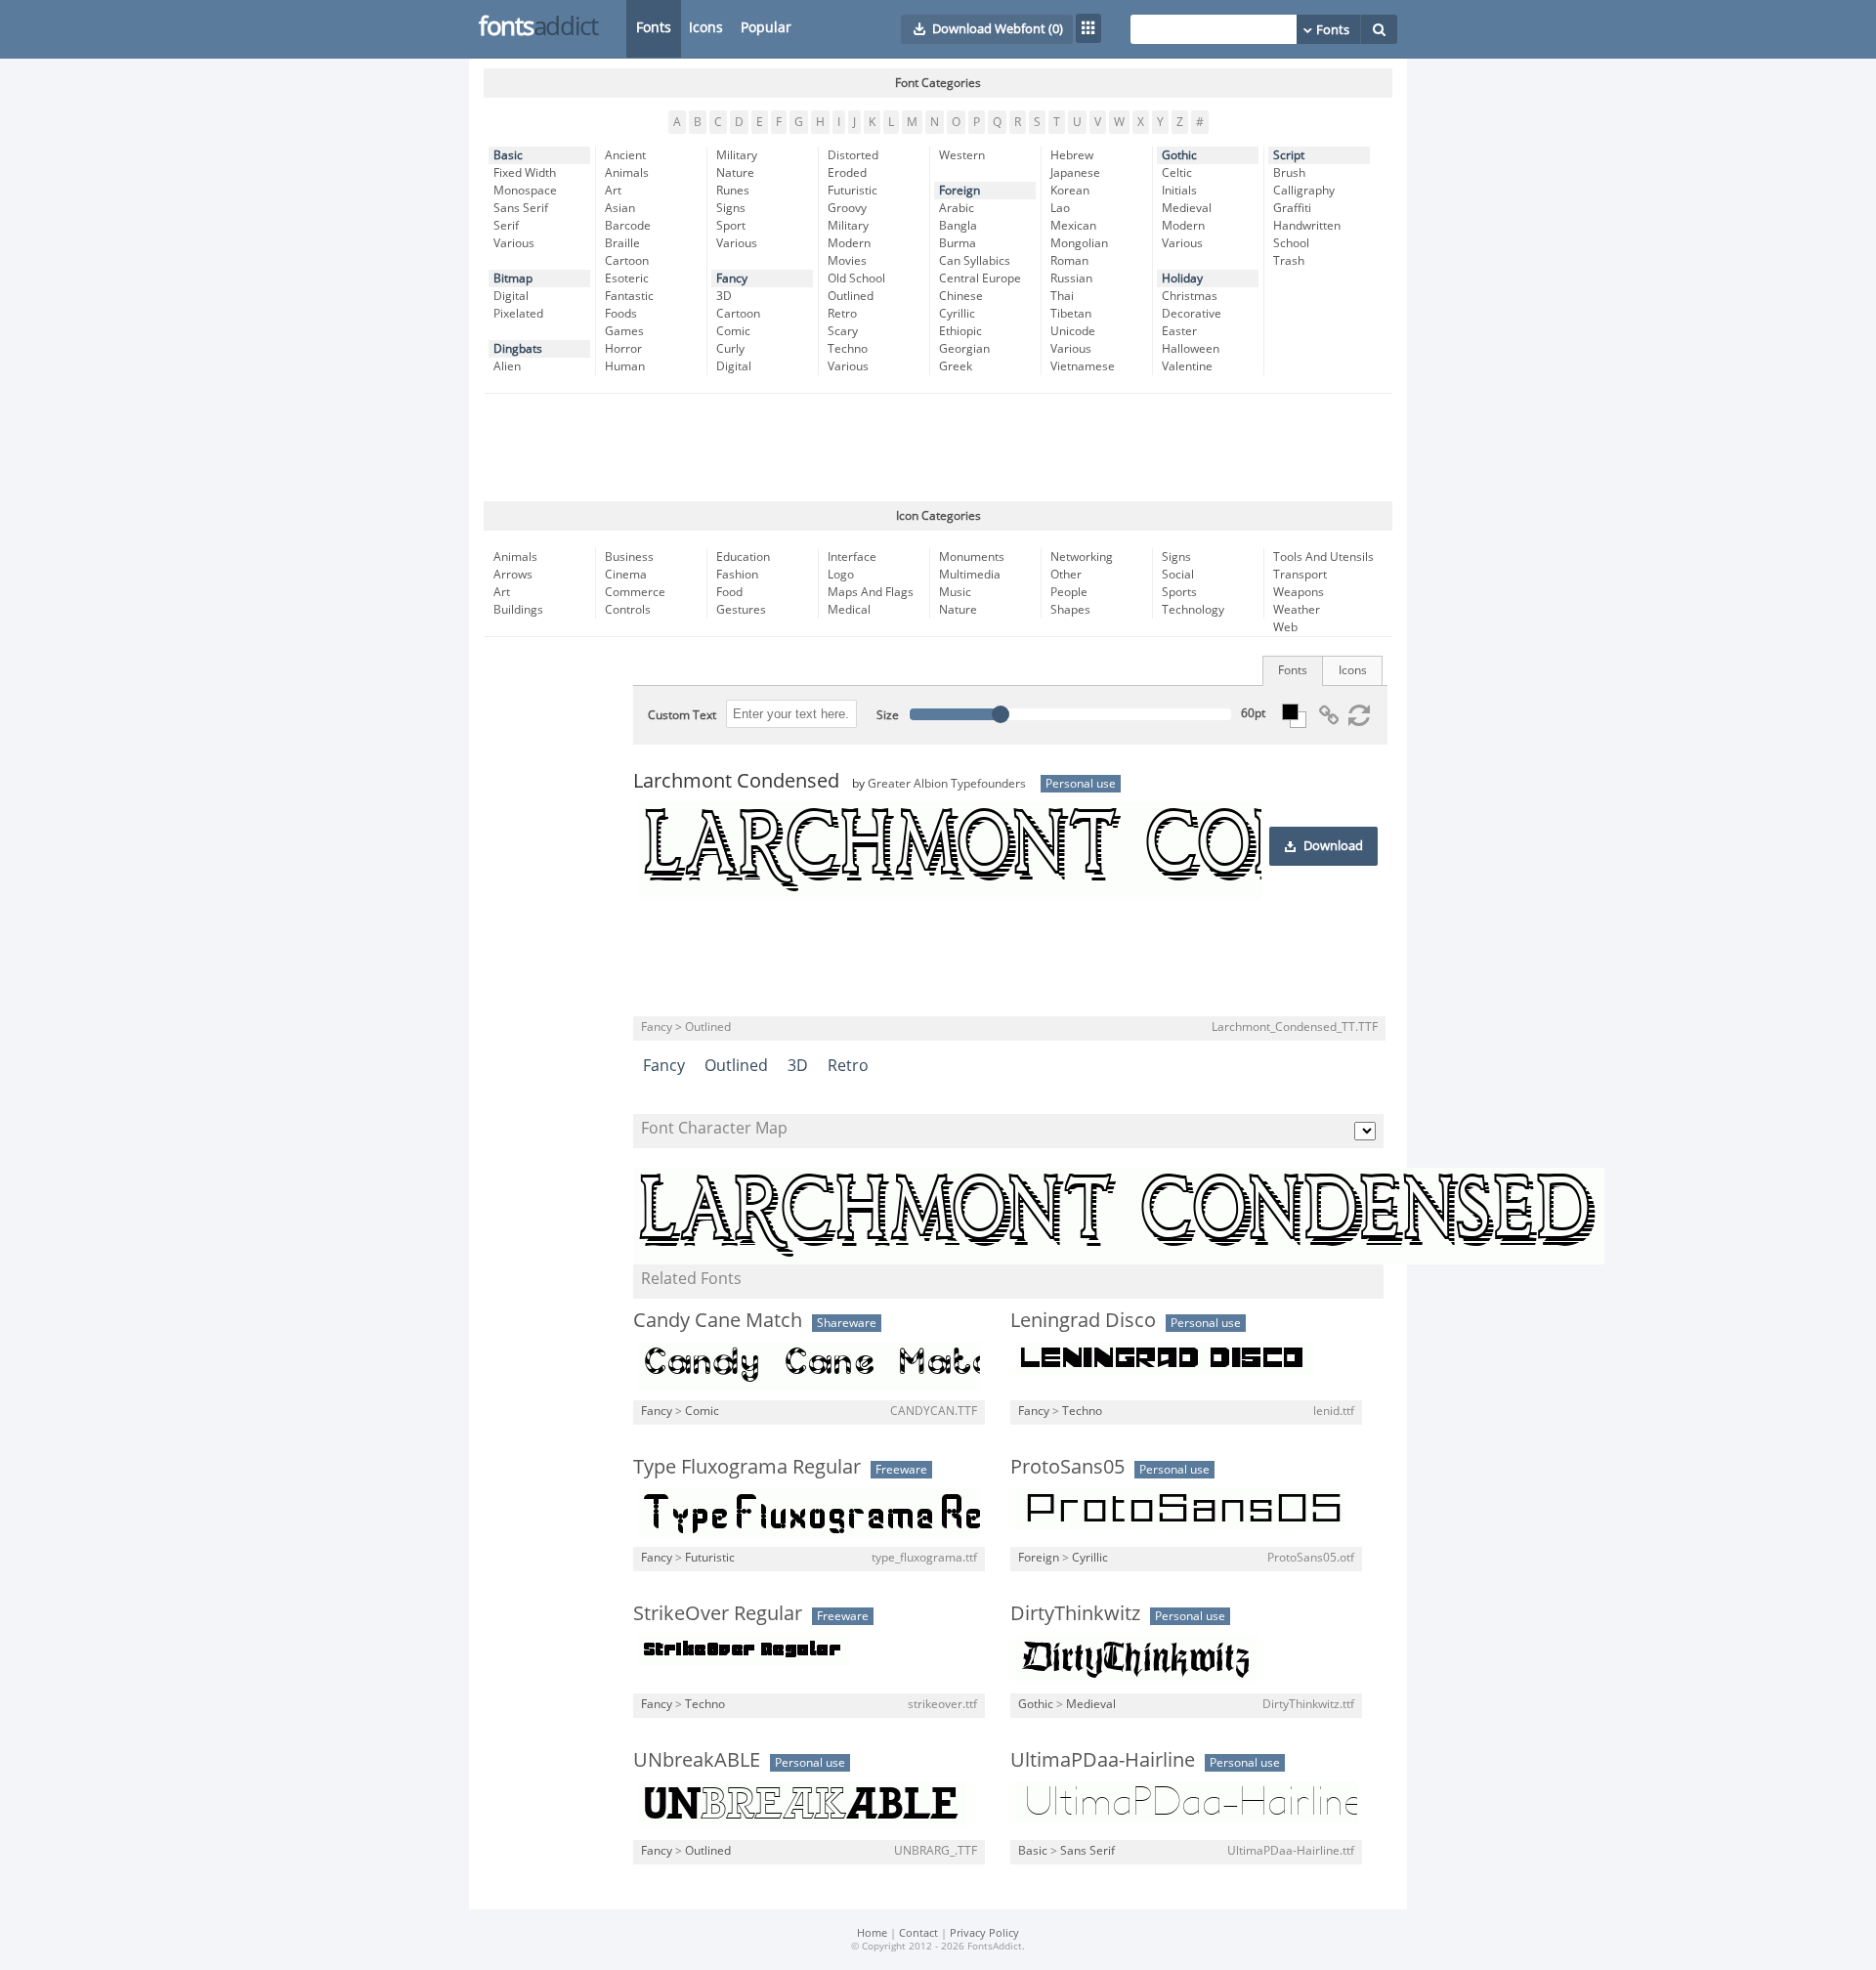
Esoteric (627, 278)
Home (872, 1933)
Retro (842, 314)
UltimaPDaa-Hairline (1103, 1760)
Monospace (525, 191)
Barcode (628, 226)
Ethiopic (960, 331)
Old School (856, 278)
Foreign (959, 191)
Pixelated (518, 314)
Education (743, 557)
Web (1285, 627)
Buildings (518, 610)
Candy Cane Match (718, 1320)
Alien (507, 366)
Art (613, 191)
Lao (1060, 208)
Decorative (1192, 314)
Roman (1069, 261)
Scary (843, 331)
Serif (506, 226)
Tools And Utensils (1323, 557)
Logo (841, 575)
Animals (627, 173)
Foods (621, 314)
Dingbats (518, 349)
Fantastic (629, 296)
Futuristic (853, 191)
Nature (735, 173)
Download (1333, 846)
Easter (1179, 331)
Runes (733, 191)
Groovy (847, 208)
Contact (918, 1933)
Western (962, 155)
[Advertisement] (938, 448)
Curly (730, 349)
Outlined (851, 296)
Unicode (1073, 331)
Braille (622, 243)
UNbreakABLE (697, 1760)
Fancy (732, 278)
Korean (1070, 191)
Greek (956, 366)
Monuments (972, 557)
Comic (733, 331)
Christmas (1190, 296)
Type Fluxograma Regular (747, 1467)
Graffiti (1292, 208)
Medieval (1187, 208)
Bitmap (513, 278)
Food (729, 592)
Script (1289, 155)
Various (514, 243)
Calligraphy (1304, 191)
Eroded (847, 173)
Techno (848, 349)
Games (624, 331)
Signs (731, 208)
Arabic (957, 208)
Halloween (1191, 349)
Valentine (1187, 366)
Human (625, 366)
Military (737, 155)
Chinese (961, 296)
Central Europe (980, 278)
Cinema (626, 575)
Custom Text (682, 715)
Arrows (513, 575)
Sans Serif (521, 208)
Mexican (1073, 226)
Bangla (958, 226)
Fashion (737, 575)
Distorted (853, 155)
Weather (1297, 610)
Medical (849, 610)
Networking (1082, 557)
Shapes (1070, 610)
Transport (1300, 575)
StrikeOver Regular (718, 1613)
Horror (623, 349)
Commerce (635, 592)
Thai (1062, 296)
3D (724, 296)
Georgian (964, 349)
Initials (1179, 191)
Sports (1179, 592)
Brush (1289, 173)
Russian (1071, 278)
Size (888, 715)
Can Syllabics (975, 261)
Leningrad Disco (1083, 1320)
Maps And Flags (871, 592)
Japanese (1075, 173)
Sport (731, 226)
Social (1178, 575)
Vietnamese (1083, 366)
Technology (1193, 610)
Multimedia (970, 575)
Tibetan (1071, 314)
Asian (620, 208)
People (1069, 592)
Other (1066, 575)
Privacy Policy (984, 1933)
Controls (628, 610)
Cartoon (627, 261)
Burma (958, 243)
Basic (508, 155)
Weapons (1299, 592)
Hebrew (1072, 155)
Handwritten (1307, 226)
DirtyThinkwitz (1075, 1613)
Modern (849, 243)
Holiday (1182, 278)
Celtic (1177, 173)
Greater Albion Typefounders (947, 784)
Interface (852, 557)
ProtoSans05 (1067, 1467)
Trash (1289, 261)
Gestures (741, 610)
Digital (511, 296)
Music (955, 592)
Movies (847, 261)
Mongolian (1079, 243)
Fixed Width (525, 173)
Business (629, 557)
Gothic (1179, 155)
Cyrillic (957, 314)
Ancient (625, 155)
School (1291, 243)
